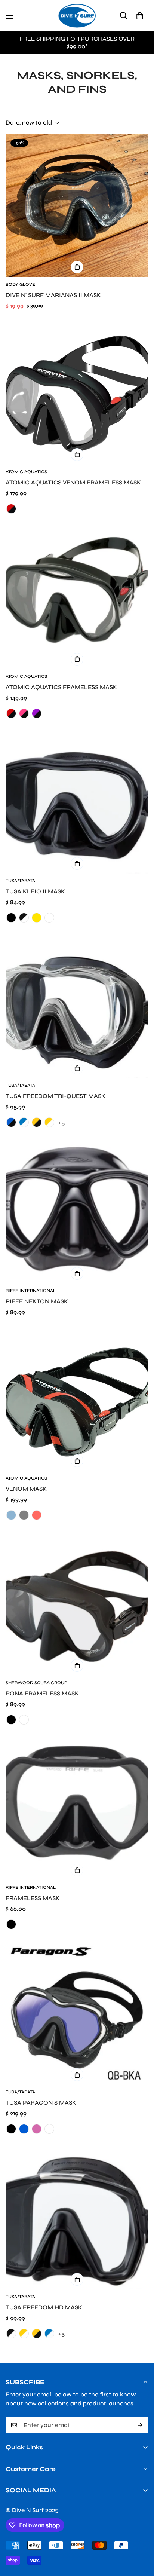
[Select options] (77, 455)
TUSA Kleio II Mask (35, 891)
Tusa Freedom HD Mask (44, 2307)
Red (37, 1515)
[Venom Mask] (77, 1399)
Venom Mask (26, 1489)
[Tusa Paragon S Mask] (77, 2013)
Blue (11, 1515)
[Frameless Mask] (77, 1809)
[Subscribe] (140, 2425)
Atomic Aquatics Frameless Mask (61, 687)
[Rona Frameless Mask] (77, 1604)
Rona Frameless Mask (42, 1693)
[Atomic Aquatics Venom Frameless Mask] (77, 393)
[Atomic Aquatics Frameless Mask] (77, 598)
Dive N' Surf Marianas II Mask (53, 295)
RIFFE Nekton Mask (37, 1301)
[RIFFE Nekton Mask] (77, 1212)
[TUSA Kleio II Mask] (77, 802)
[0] (140, 16)
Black (11, 1924)
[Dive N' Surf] (77, 16)
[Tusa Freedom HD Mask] (77, 2218)
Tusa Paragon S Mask (41, 2103)
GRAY (24, 1515)
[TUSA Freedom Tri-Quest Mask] (77, 1007)
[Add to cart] (77, 267)
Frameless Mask (33, 1898)
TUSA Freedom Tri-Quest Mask (56, 1096)
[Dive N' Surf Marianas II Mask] (77, 206)
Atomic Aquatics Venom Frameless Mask (73, 482)
